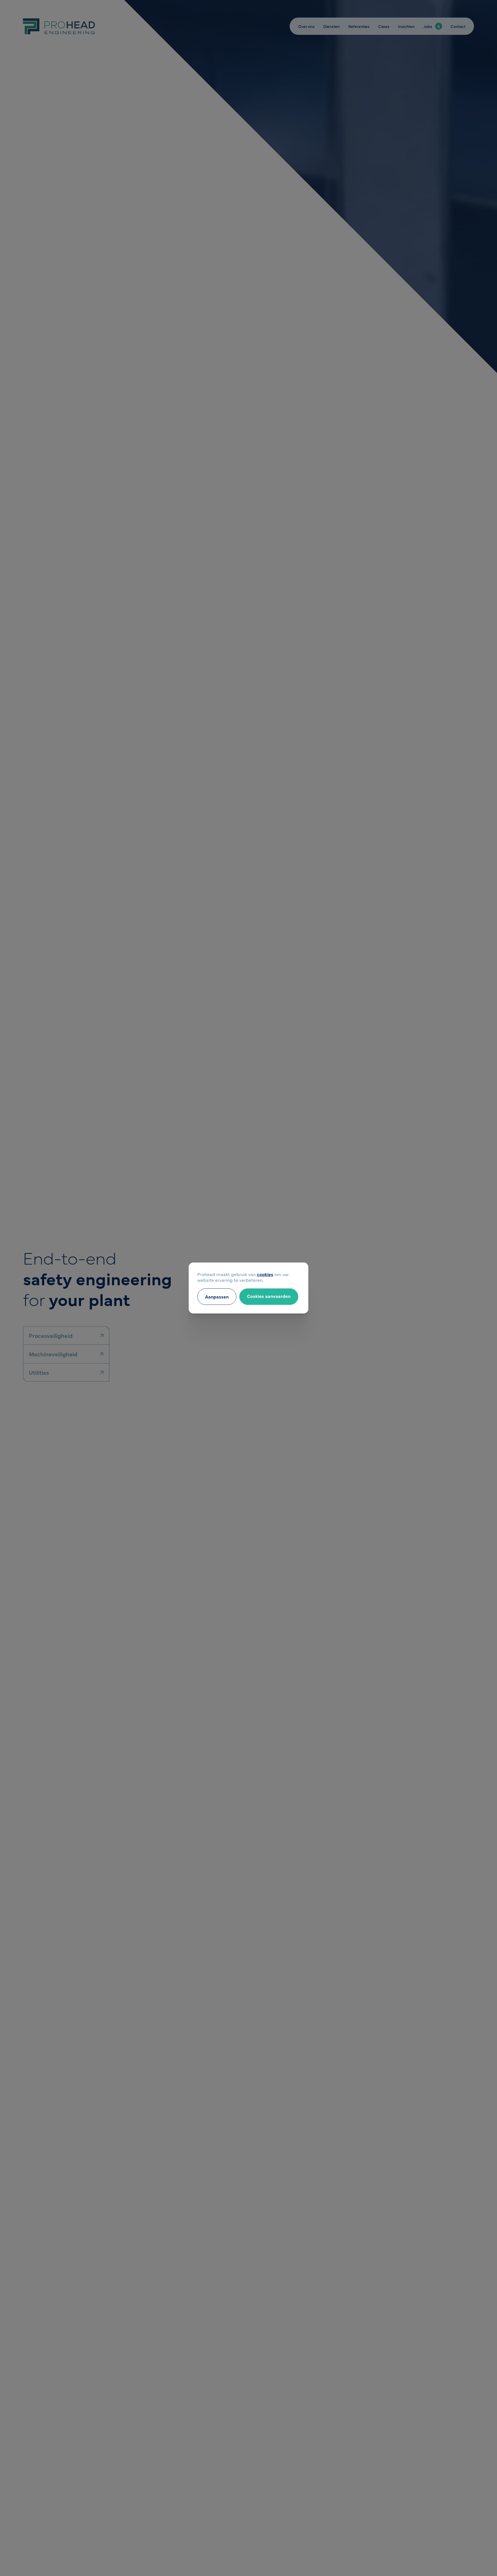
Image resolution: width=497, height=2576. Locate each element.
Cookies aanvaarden (269, 1296)
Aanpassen (217, 1296)
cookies (265, 1274)
